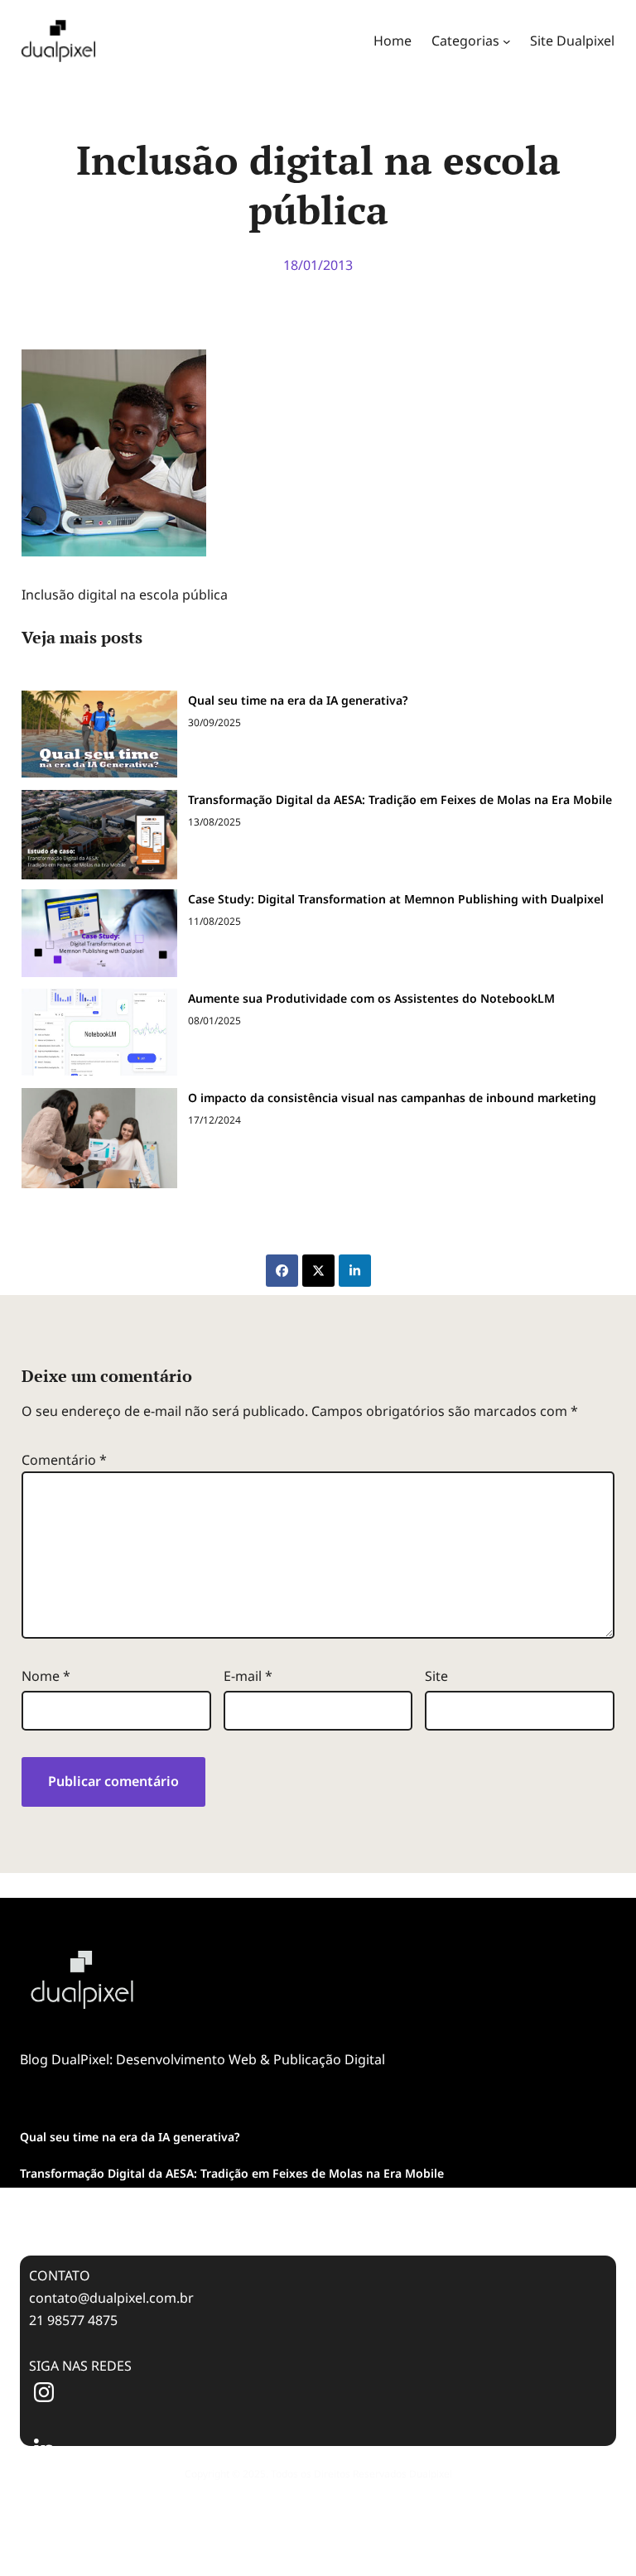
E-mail (248, 1676)
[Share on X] (318, 1271)
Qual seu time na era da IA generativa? (298, 700)
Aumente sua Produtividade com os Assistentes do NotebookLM (371, 998)
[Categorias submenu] (507, 41)
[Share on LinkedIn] (355, 1271)
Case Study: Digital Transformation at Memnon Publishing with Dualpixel (396, 899)
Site (436, 1676)
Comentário (64, 1460)
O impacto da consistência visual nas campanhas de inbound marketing (392, 1098)
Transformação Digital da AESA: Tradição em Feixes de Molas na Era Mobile (400, 799)
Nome (46, 1676)
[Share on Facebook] (282, 1271)
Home (393, 41)
